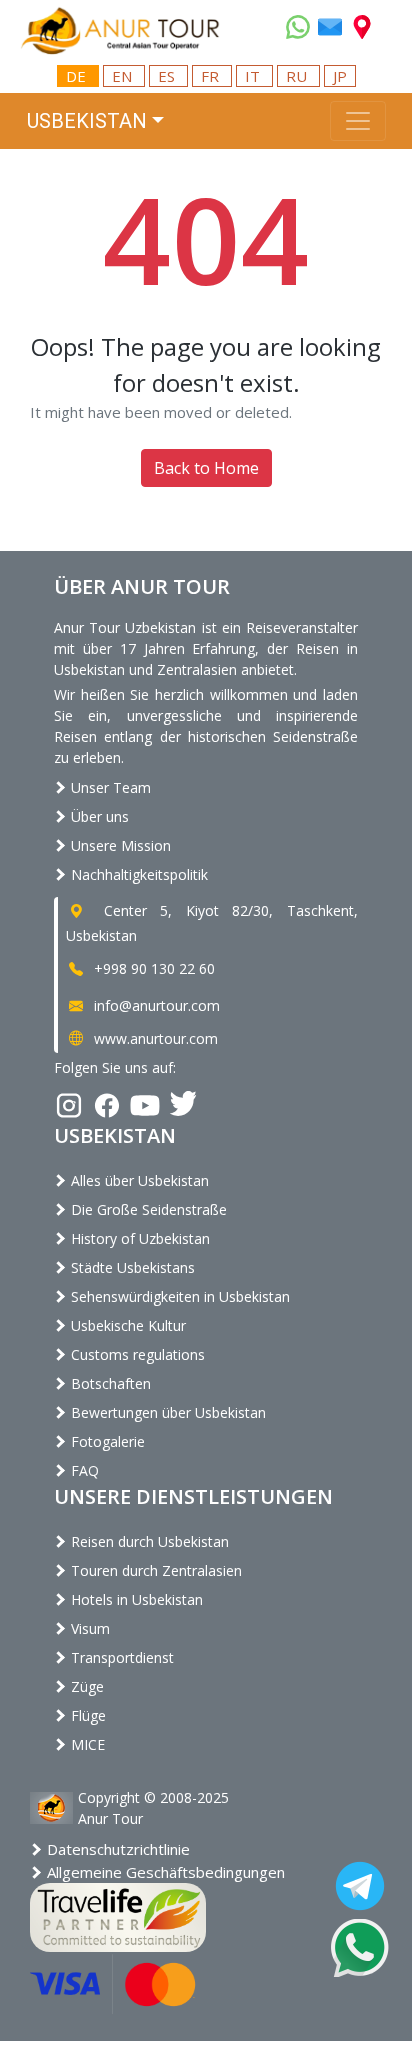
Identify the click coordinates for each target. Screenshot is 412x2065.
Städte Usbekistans (131, 1267)
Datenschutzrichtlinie (116, 1849)
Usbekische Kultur (126, 1325)
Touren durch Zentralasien (154, 1570)
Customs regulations (136, 1354)
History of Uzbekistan (138, 1238)
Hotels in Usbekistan (135, 1599)
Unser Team (109, 787)
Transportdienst (120, 1657)
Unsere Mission (119, 845)
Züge (85, 1686)
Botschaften (109, 1383)
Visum (88, 1628)
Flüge (86, 1715)
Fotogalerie (106, 1441)
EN (124, 76)
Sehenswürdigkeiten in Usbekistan (178, 1296)
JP (340, 76)
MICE (86, 1744)
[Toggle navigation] (358, 121)
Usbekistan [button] (87, 121)
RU (298, 76)
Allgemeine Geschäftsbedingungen (164, 1872)
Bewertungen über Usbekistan (166, 1412)
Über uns (98, 816)
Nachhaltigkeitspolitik (137, 874)
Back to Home (206, 468)
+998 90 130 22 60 (152, 968)
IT (254, 76)
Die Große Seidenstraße (147, 1209)
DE (78, 76)
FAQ (83, 1470)
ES (168, 76)
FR (212, 76)
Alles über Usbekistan (138, 1180)
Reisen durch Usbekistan (148, 1541)
